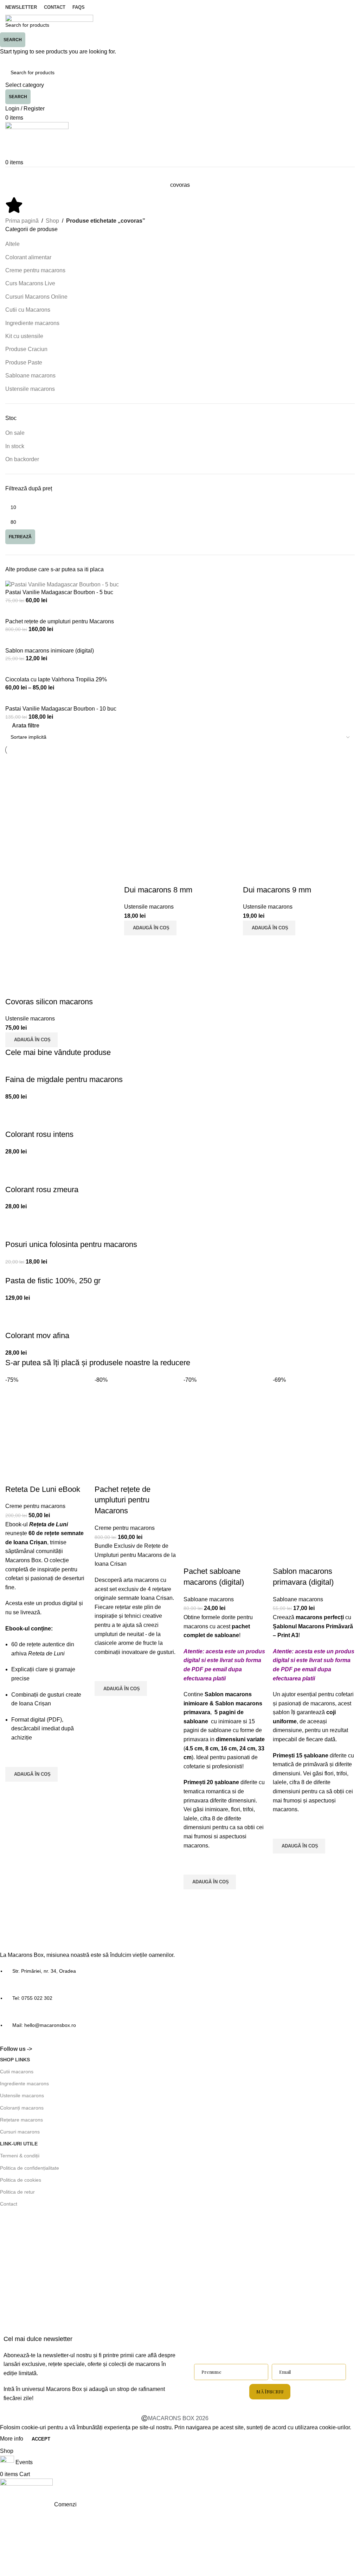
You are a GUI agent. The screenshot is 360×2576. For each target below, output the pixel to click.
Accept (41, 2439)
